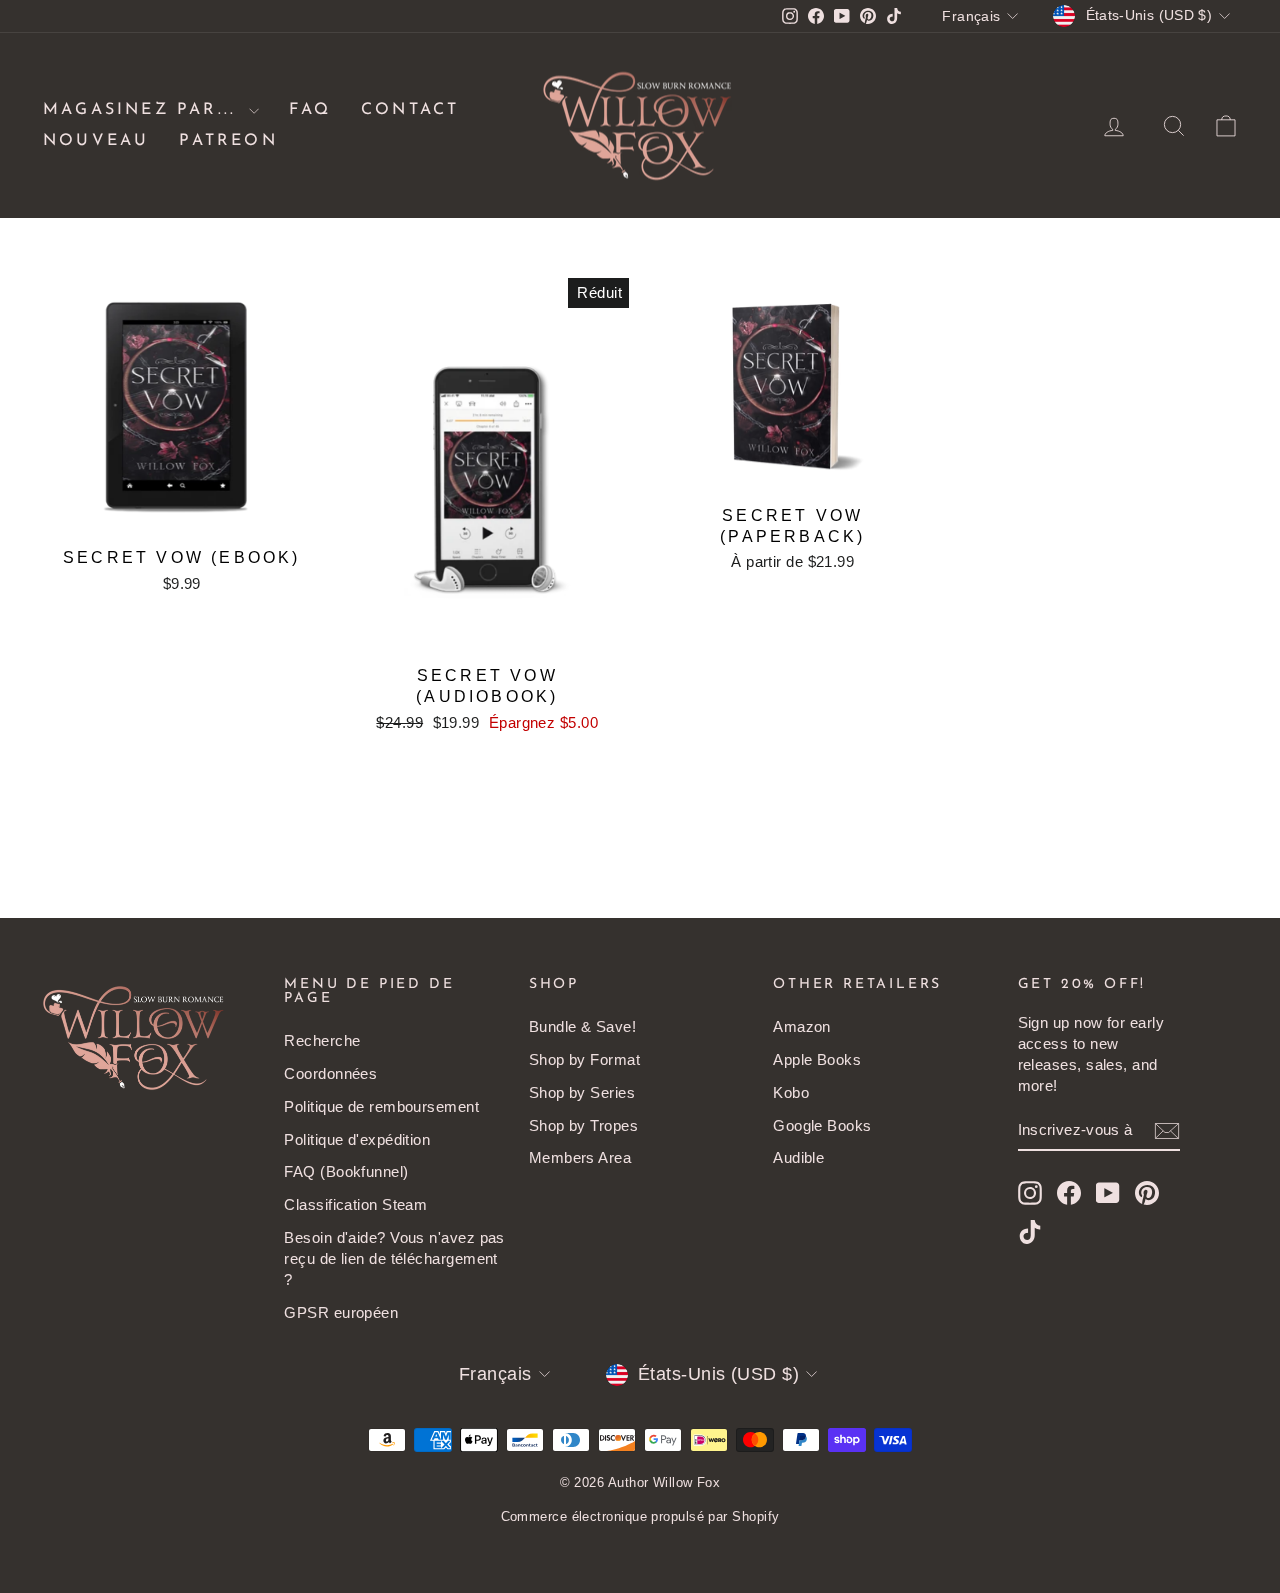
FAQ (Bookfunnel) (346, 1171)
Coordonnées (330, 1073)
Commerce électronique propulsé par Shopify (640, 1516)
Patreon (228, 141)
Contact (410, 110)
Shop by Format (584, 1059)
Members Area (580, 1157)
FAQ (310, 110)
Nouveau (96, 141)
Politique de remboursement (381, 1106)
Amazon (802, 1026)
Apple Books (817, 1059)
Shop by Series (582, 1092)
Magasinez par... (143, 110)
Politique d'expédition (357, 1139)
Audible (798, 1157)
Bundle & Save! (582, 1026)
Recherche (322, 1040)
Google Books (822, 1125)
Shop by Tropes (583, 1125)
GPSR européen (341, 1312)
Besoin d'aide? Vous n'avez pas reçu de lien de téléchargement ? (394, 1258)
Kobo (791, 1092)
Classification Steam (355, 1204)
